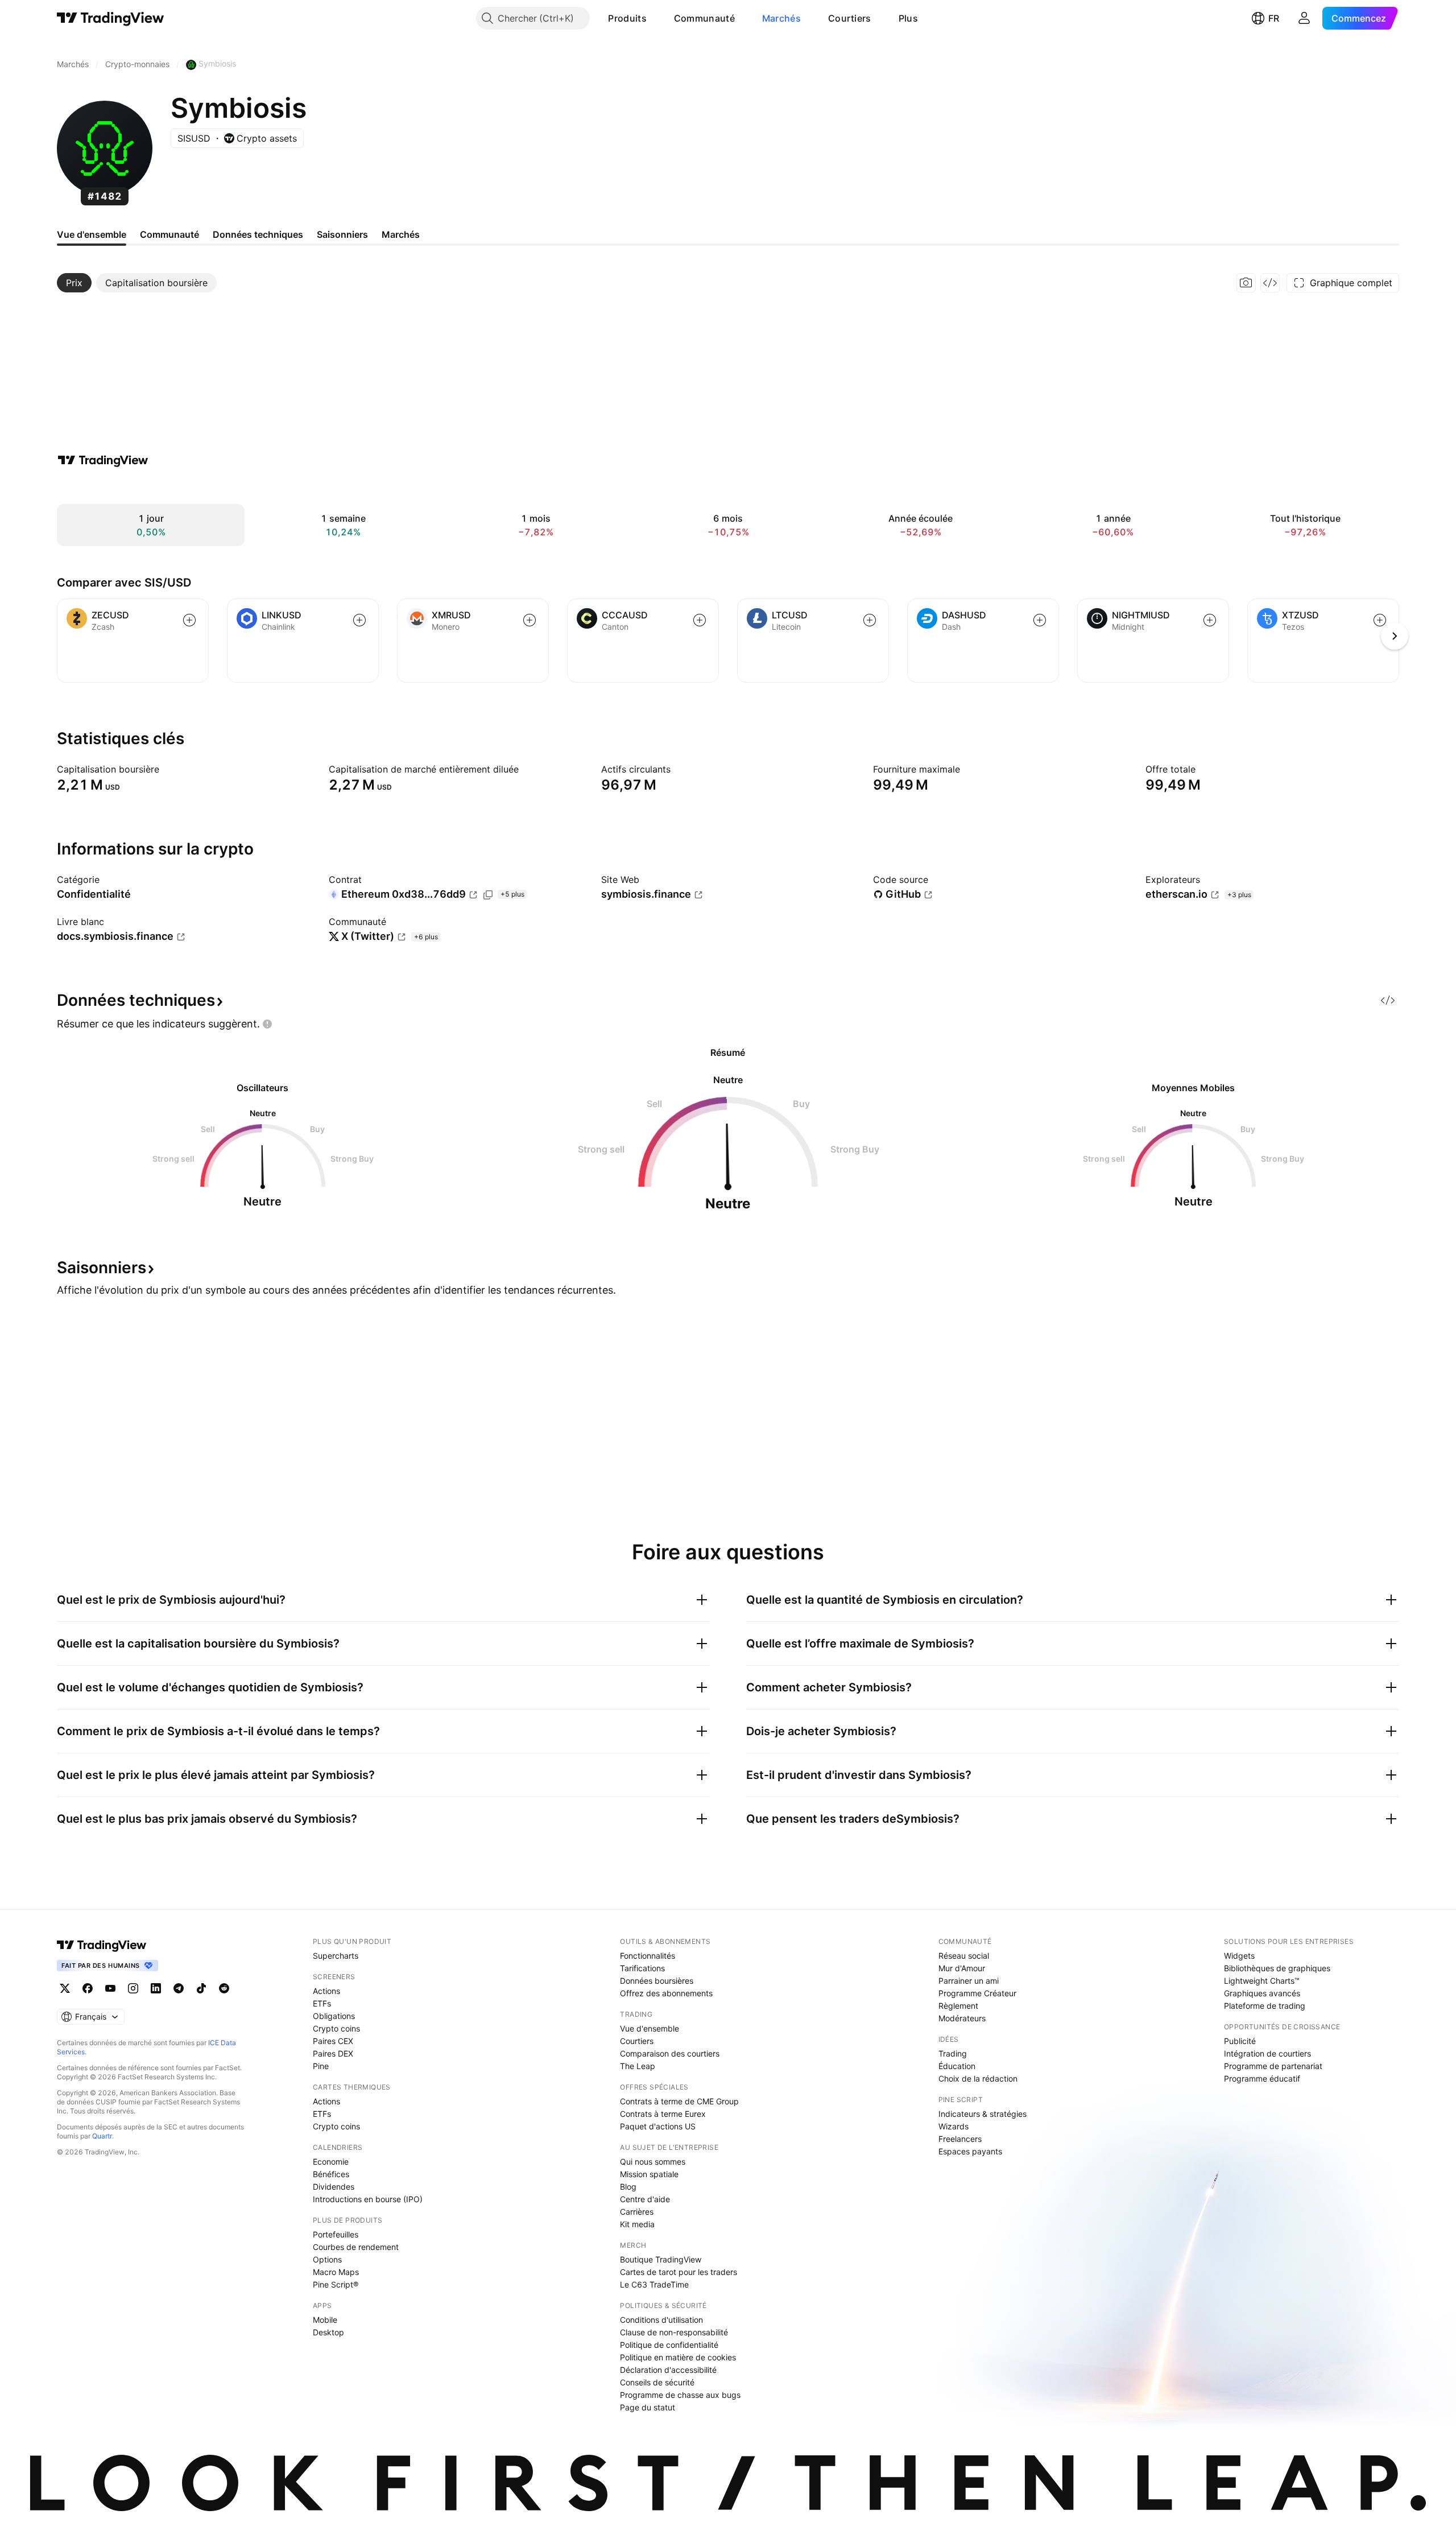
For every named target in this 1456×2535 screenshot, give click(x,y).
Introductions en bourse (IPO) (368, 2199)
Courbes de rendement (356, 2247)
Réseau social (964, 1956)
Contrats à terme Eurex (663, 2114)
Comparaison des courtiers (670, 2053)
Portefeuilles (336, 2234)
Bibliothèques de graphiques (1277, 1968)
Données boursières (657, 1981)
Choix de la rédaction (978, 2078)
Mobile (325, 2320)
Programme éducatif (1262, 2078)
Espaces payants (970, 2151)
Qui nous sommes (653, 2162)
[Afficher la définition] (167, 769)
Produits (627, 18)
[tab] (74, 283)
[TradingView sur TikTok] (201, 1988)
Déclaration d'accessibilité (668, 2370)
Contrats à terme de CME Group (679, 2101)
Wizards (954, 2126)
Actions (326, 1991)
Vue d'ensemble (650, 2028)
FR (1274, 18)
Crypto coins (336, 2028)
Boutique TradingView (661, 2259)
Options (327, 2259)
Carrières (637, 2212)
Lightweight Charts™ (1262, 1981)
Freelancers (960, 2139)
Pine (321, 2066)
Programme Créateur (977, 1993)
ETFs (322, 2003)
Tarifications (642, 1968)
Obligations (334, 2016)
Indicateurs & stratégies (983, 2114)
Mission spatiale (649, 2174)
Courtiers (850, 18)
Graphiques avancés (1262, 1993)
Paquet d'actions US (658, 2126)
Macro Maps (336, 2272)
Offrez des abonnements (666, 1993)
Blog (628, 2187)
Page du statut (648, 2407)
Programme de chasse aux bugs (680, 2395)
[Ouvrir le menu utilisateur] (1304, 18)
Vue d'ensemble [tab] (92, 234)
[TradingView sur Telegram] (179, 1988)
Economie (331, 2162)
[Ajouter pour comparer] (189, 620)
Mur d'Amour (962, 1968)
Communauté (704, 18)
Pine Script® (336, 2284)
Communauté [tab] (169, 234)
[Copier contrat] (488, 895)
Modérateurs (962, 2018)
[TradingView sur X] (65, 1988)
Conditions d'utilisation (661, 2320)
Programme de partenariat (1273, 2066)
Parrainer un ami (969, 1981)
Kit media (637, 2224)
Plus (908, 18)
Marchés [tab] (401, 234)
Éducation (957, 2066)
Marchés (781, 18)
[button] (655, 18)
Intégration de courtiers (1267, 2053)
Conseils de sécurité (657, 2382)
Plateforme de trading (1265, 2006)
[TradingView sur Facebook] (88, 1988)
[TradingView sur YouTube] (110, 1988)
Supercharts (336, 1956)
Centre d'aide (645, 2199)
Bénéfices (331, 2174)
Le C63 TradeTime (654, 2284)
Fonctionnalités (648, 1956)
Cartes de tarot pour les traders (679, 2272)
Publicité (1240, 2041)
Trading (953, 2053)
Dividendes (334, 2187)
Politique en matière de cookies (678, 2357)
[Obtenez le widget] (1270, 283)
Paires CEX (333, 2041)
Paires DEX (333, 2053)
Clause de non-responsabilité (674, 2332)
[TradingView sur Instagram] (133, 1988)
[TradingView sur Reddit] (224, 1988)
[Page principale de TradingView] (111, 18)
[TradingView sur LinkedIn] (156, 1988)
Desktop (328, 2332)
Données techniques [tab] (258, 234)
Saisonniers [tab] (342, 234)
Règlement (958, 2006)
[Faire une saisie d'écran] (1246, 283)
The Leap (638, 2066)
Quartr (102, 2136)
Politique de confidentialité (669, 2345)
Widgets (1239, 1956)
